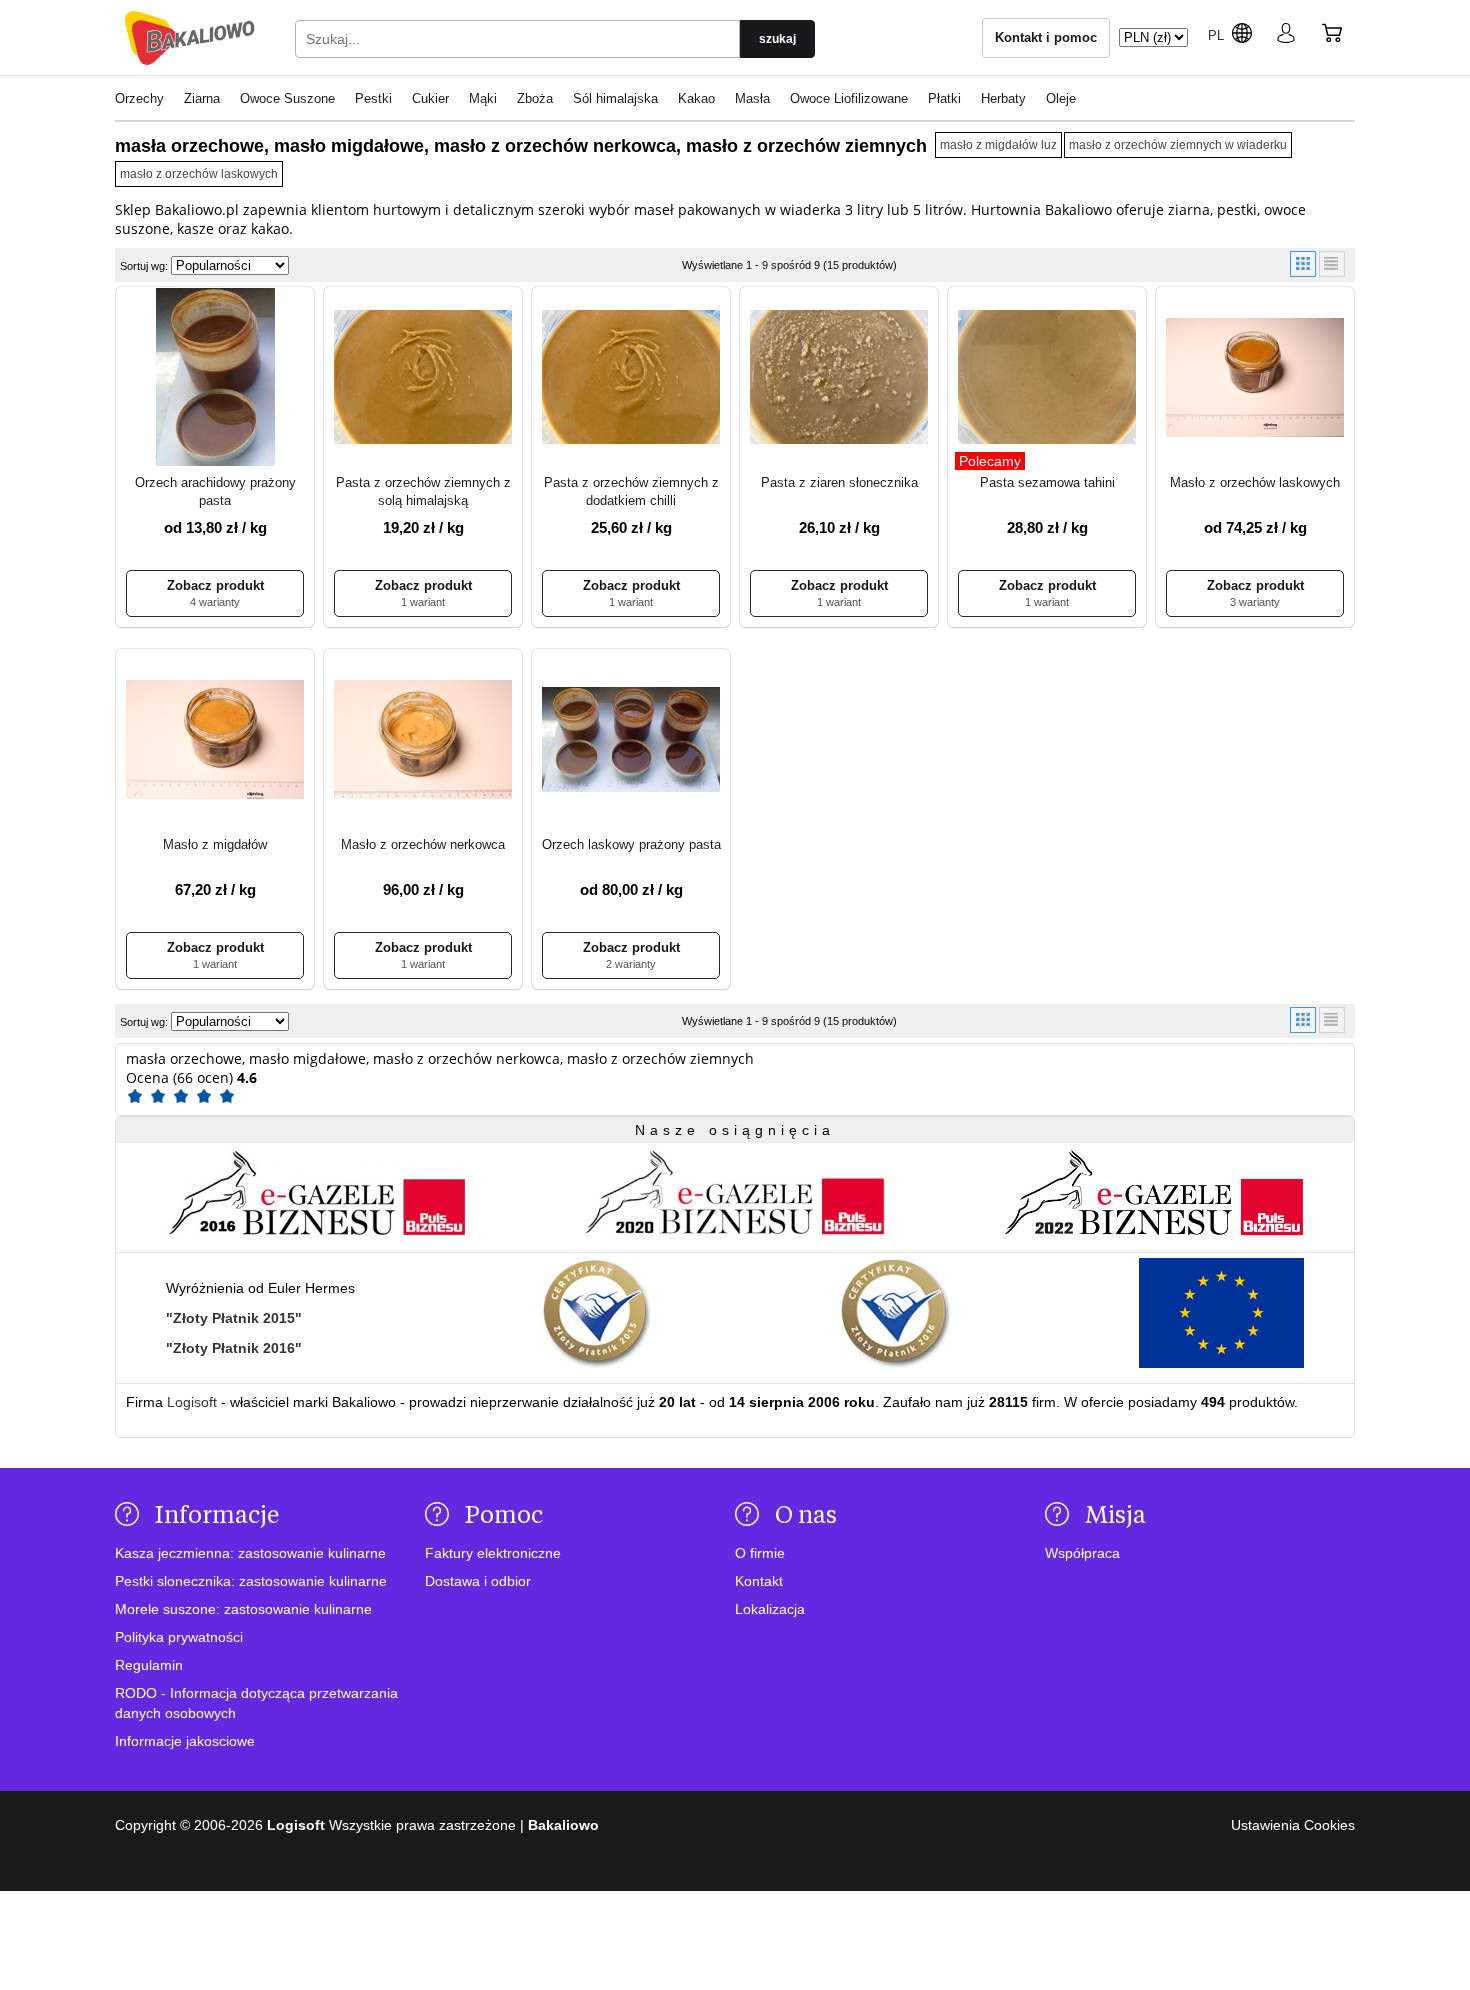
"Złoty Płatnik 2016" (234, 1348)
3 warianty (1255, 602)
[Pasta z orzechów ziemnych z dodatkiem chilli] (631, 378)
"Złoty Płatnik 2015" (234, 1318)
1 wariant (423, 602)
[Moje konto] (1286, 37)
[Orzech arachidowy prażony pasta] (215, 378)
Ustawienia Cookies (1293, 1825)
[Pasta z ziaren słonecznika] (839, 378)
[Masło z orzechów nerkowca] (423, 740)
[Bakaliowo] (190, 38)
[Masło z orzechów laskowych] (1255, 378)
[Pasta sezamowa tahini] (1047, 378)
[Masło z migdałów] (215, 740)
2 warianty (631, 964)
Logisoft (192, 1402)
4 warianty (215, 602)
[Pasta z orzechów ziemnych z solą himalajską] (423, 378)
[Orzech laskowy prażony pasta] (631, 740)
